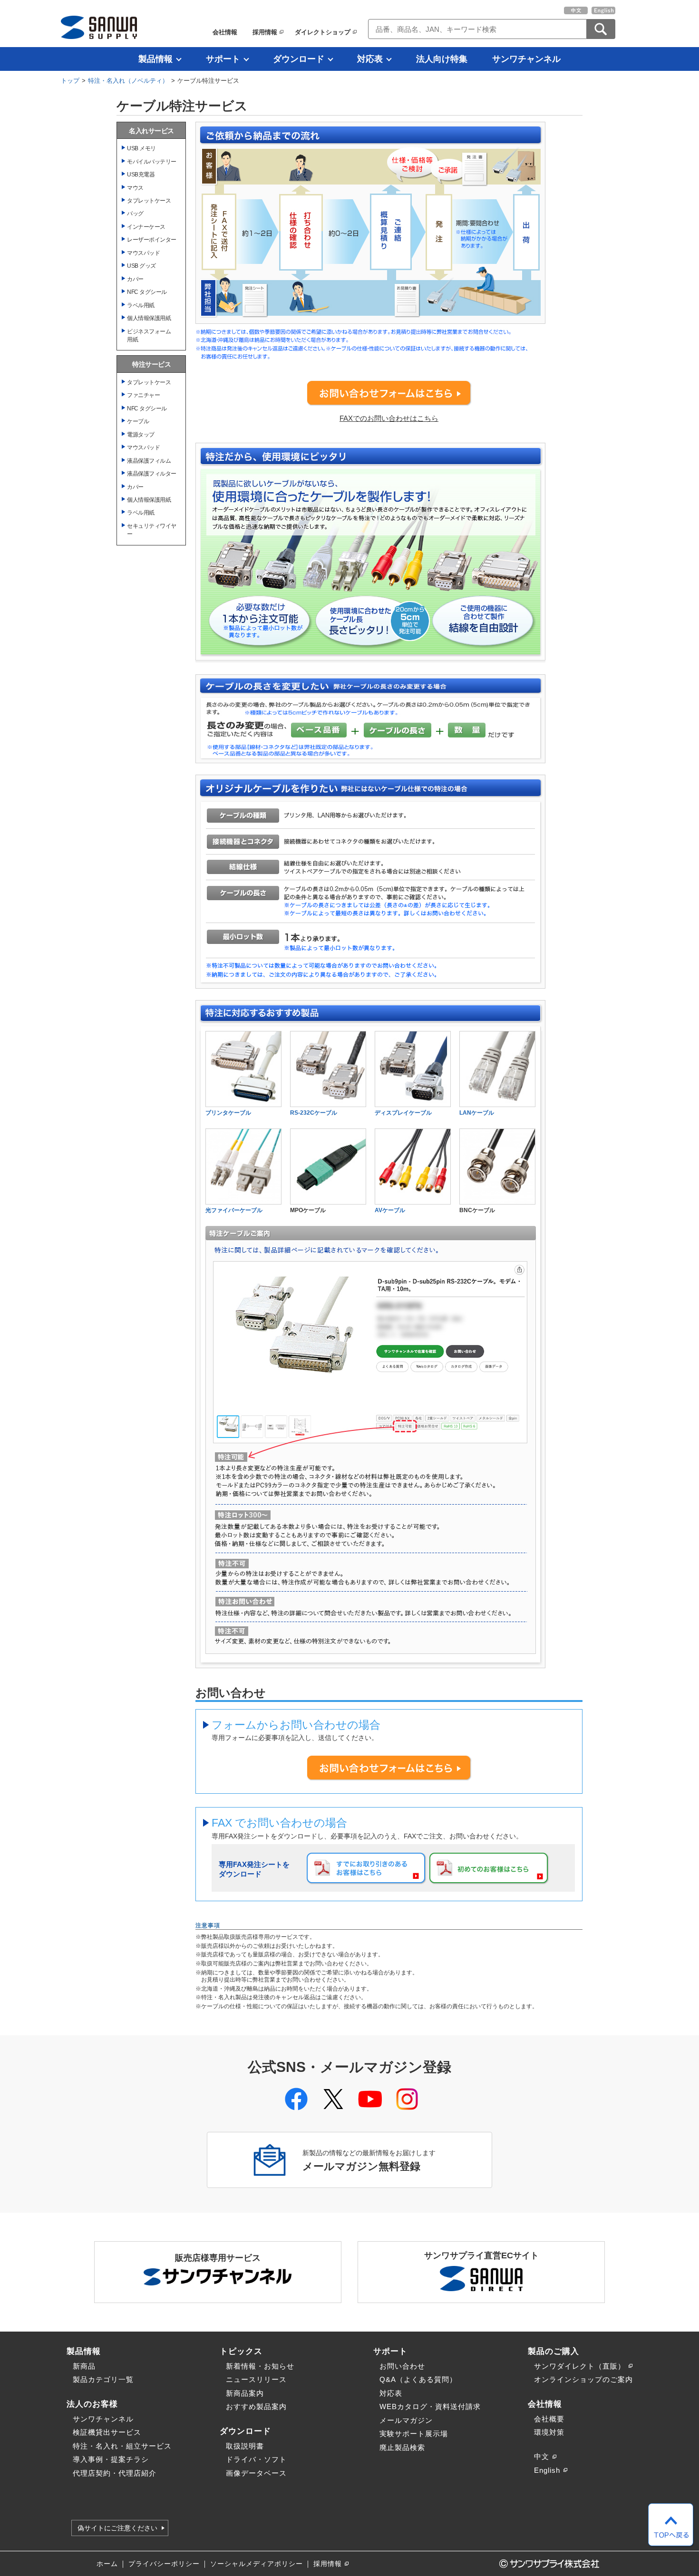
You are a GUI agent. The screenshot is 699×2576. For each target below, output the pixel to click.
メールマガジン (406, 2420)
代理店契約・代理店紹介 (115, 2473)
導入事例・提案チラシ (111, 2459)
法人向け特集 (442, 59)
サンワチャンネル (526, 59)
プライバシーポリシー (164, 2564)
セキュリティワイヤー (152, 530)
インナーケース (146, 227)
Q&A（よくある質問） (418, 2379)
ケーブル (138, 421)
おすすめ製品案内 (256, 2406)
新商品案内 (245, 2393)
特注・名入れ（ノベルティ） (128, 81)
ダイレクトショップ (323, 32)
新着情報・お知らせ (260, 2366)
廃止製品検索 (402, 2447)
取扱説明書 (245, 2446)
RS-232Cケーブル (314, 1113)
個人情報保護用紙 (149, 318)
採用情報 (265, 32)
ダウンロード (299, 59)
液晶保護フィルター (152, 473)
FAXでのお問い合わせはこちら (389, 418)
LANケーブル (477, 1113)
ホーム (107, 2564)
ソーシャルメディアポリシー (257, 2564)
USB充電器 (141, 174)
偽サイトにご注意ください (117, 2528)
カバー (135, 279)
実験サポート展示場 (414, 2434)
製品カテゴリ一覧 (103, 2379)
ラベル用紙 (141, 305)
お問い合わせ (402, 2366)
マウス (135, 188)
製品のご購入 (553, 2351)
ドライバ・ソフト (256, 2459)
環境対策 (549, 2432)
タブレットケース (149, 200)
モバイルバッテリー (152, 161)
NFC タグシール (147, 292)
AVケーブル (390, 1210)
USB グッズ (141, 266)
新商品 (84, 2366)
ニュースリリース (256, 2379)
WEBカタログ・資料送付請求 (430, 2406)
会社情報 (225, 32)
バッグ (135, 213)
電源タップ (141, 434)
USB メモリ (141, 148)
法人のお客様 (92, 2404)
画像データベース (256, 2473)
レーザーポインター (152, 239)
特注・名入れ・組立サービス (122, 2446)
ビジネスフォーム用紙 (149, 335)
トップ (70, 81)
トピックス (241, 2351)
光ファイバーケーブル (234, 1210)
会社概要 (549, 2419)
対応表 (370, 59)
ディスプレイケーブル (403, 1113)
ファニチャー (143, 395)
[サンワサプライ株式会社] (99, 27)
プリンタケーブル (228, 1113)
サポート (223, 59)
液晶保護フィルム (149, 461)
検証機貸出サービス (107, 2432)
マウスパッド (143, 253)
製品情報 (155, 59)
